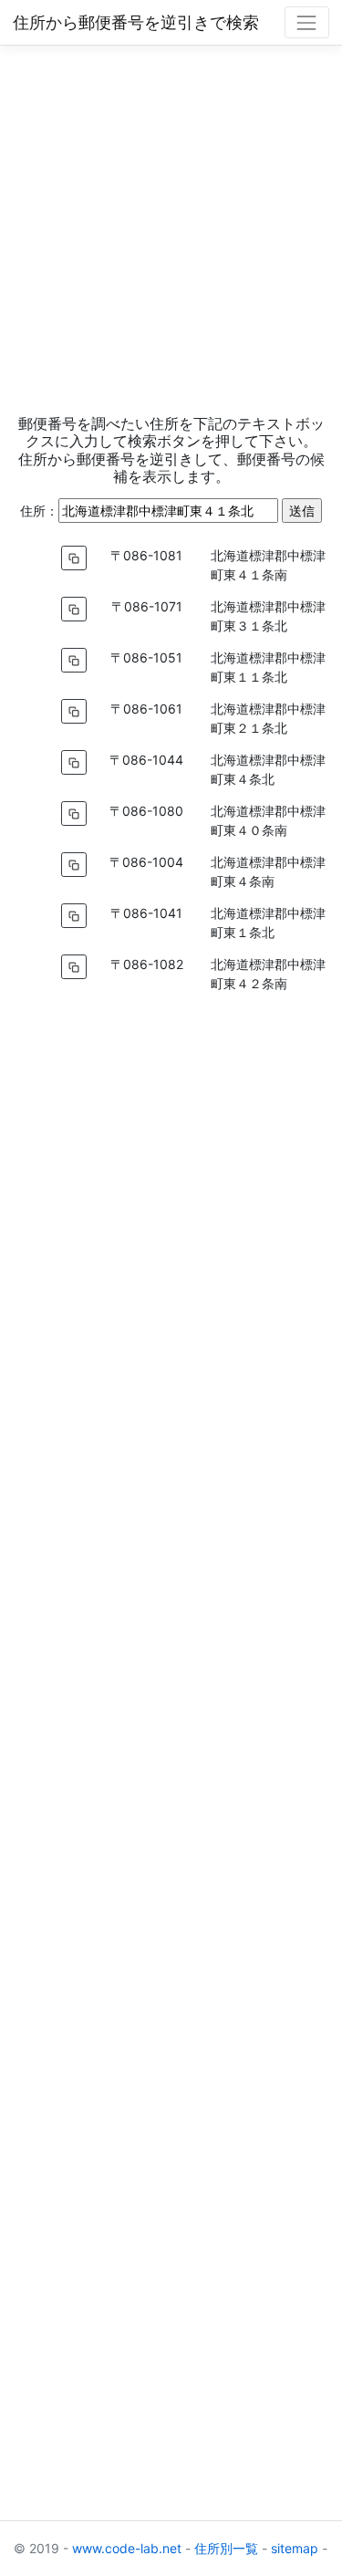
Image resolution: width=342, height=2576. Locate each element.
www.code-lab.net (127, 2548)
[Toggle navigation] (307, 22)
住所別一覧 (226, 2548)
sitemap (295, 2548)
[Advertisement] (171, 229)
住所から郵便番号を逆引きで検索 (136, 22)
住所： (39, 511)
